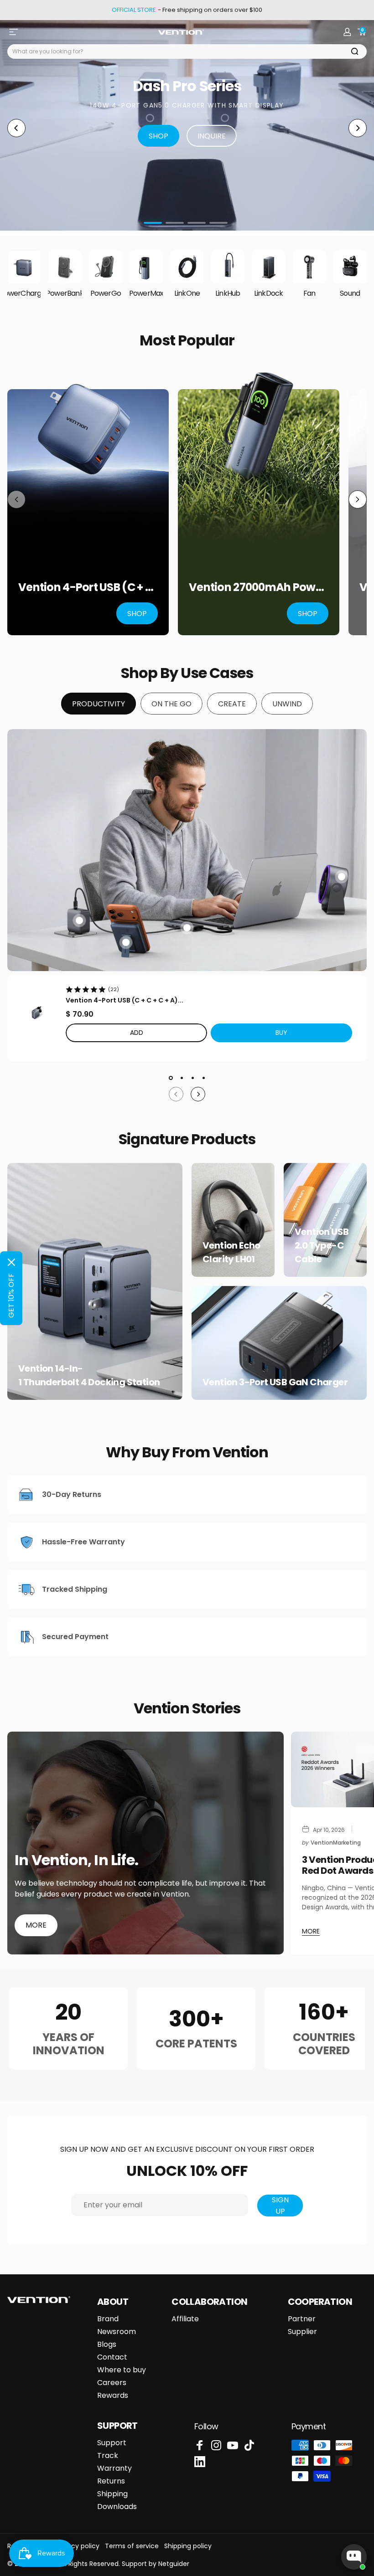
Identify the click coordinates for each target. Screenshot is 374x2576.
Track (108, 2456)
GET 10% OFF (11, 1296)
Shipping (112, 2494)
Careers (112, 2383)
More (36, 1925)
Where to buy (122, 2370)
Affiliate (185, 2319)
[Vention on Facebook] (200, 2445)
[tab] (99, 704)
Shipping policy (188, 2546)
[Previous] (16, 128)
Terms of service (132, 2546)
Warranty (114, 2468)
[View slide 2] (182, 1078)
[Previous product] (16, 499)
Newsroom (117, 2332)
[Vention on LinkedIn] (200, 2462)
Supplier (302, 2332)
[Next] (358, 128)
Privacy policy (78, 2546)
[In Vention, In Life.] (145, 1843)
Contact (112, 2357)
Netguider (174, 2564)
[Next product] (358, 499)
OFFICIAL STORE (134, 10)
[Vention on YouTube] (233, 2445)
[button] (281, 1033)
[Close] (11, 1262)
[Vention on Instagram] (216, 2445)
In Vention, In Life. (76, 1860)
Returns (111, 2481)
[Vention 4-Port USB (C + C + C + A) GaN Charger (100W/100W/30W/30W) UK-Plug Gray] (36, 1013)
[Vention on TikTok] (249, 2445)
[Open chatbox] (354, 2557)
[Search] (355, 51)
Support (112, 2443)
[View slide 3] (192, 1078)
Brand (108, 2319)
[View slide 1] (171, 1078)
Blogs (107, 2345)
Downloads (117, 2507)
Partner (302, 2319)
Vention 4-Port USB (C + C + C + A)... (125, 1000)
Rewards (113, 2396)
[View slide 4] (203, 1078)
